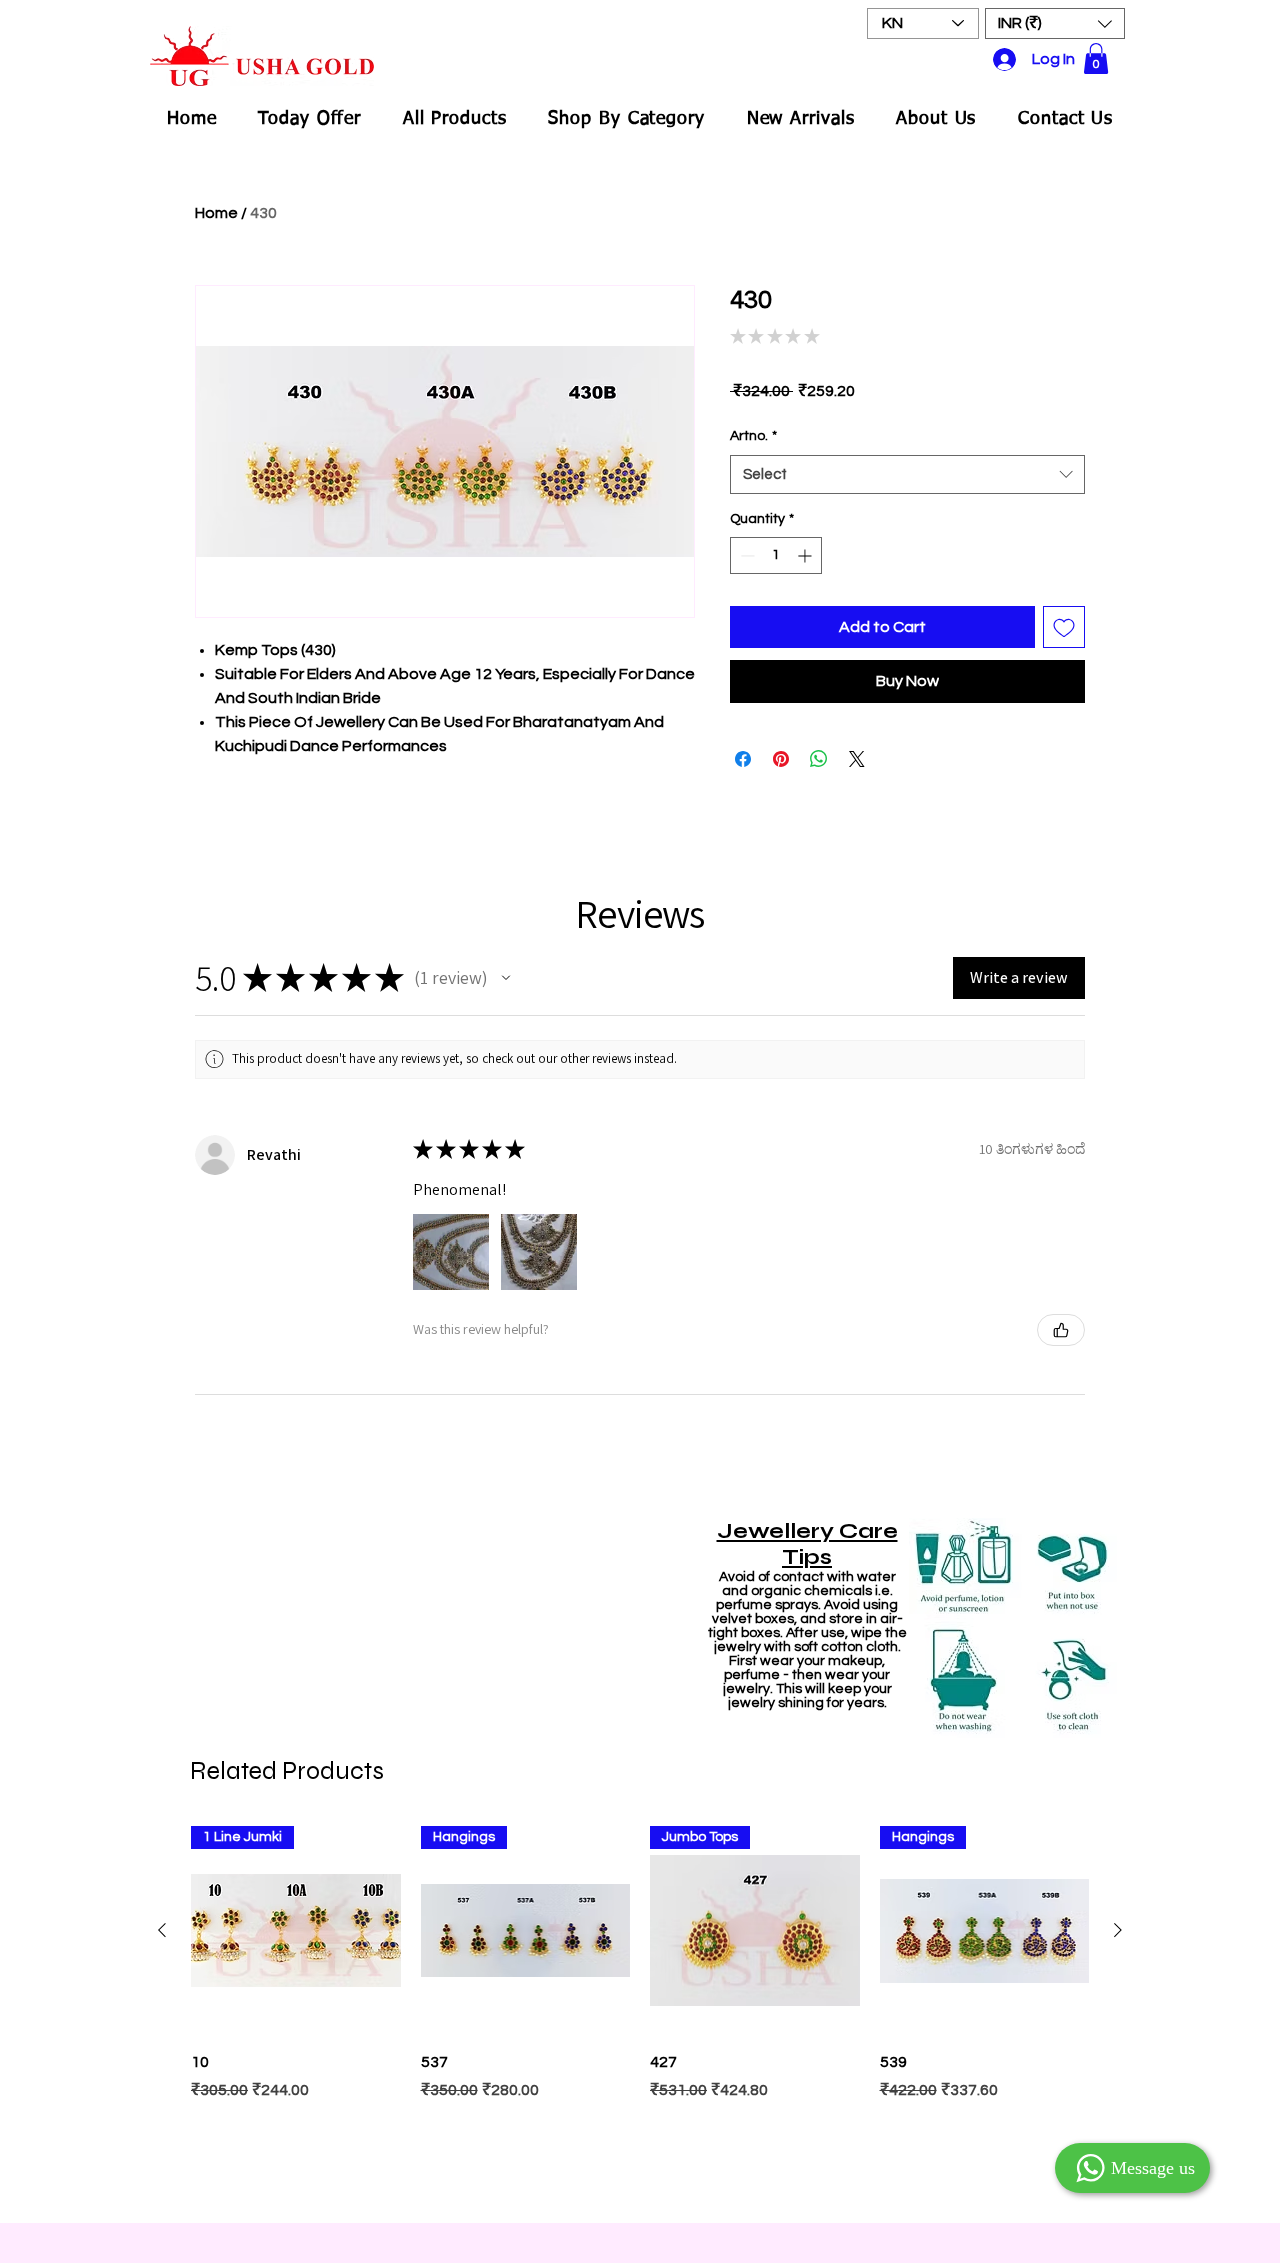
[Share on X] (857, 759)
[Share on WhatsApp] (819, 759)
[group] (640, 2014)
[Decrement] (745, 555)
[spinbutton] (776, 555)
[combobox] (907, 474)
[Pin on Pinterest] (781, 759)
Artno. (753, 436)
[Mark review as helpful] (1061, 1330)
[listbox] (1055, 23)
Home (216, 213)
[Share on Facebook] (743, 759)
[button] (1055, 23)
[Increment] (806, 555)
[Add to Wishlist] (1064, 627)
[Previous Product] (162, 1930)
